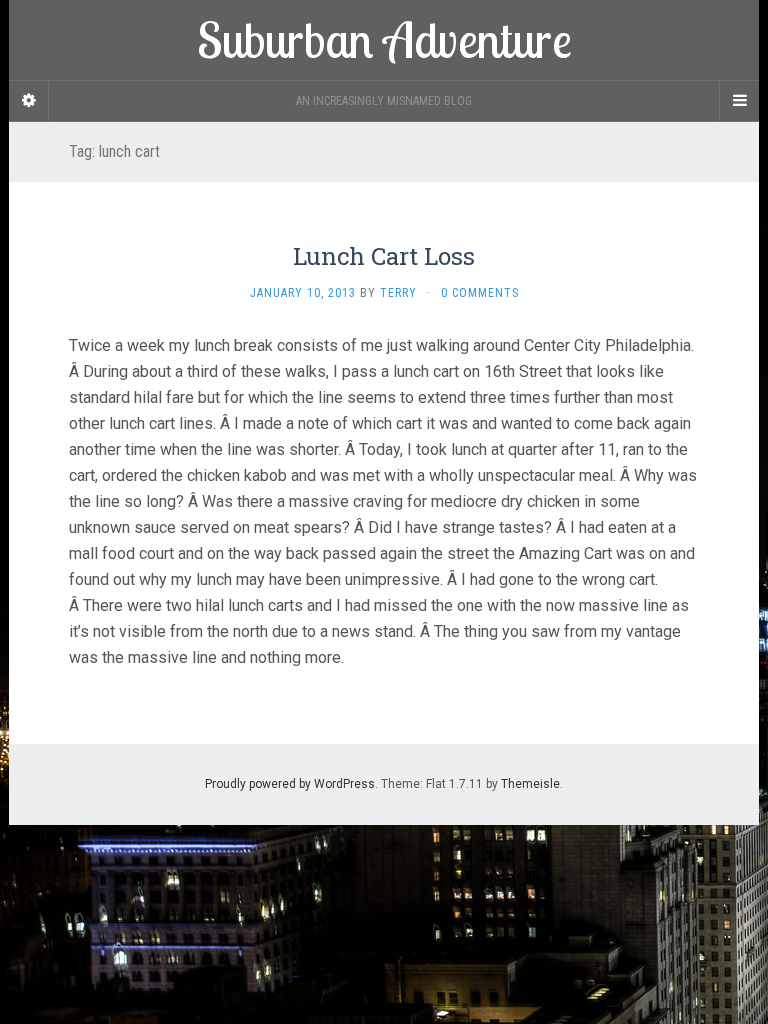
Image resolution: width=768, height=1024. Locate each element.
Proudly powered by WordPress (290, 784)
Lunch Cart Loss (384, 256)
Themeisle (530, 784)
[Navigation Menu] (739, 101)
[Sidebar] (29, 101)
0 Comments (480, 293)
